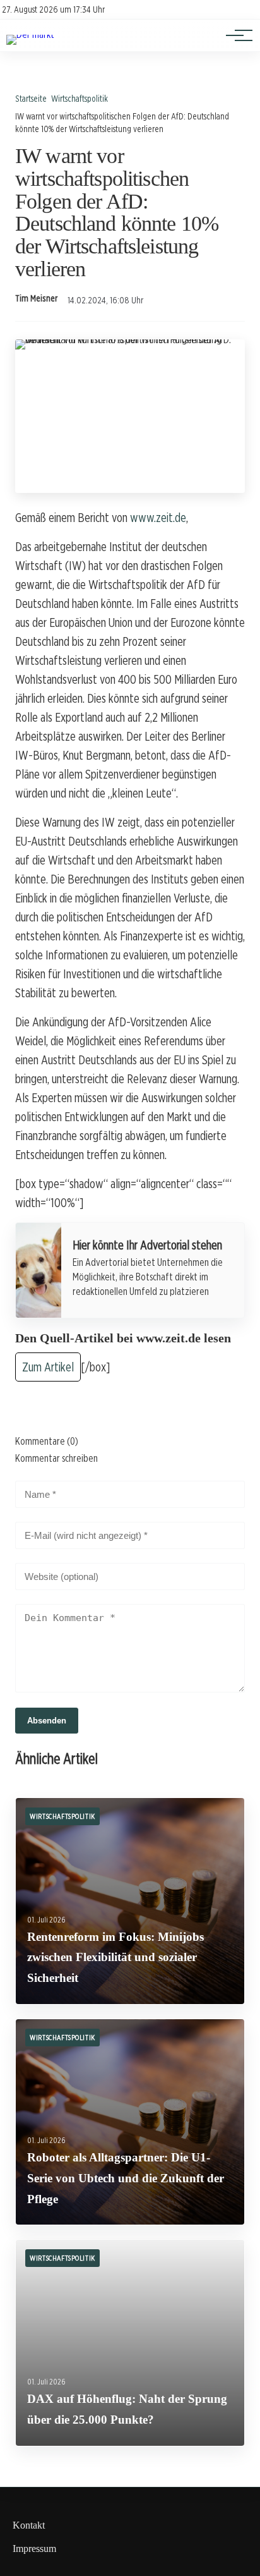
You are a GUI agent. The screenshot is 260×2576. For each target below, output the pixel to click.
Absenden (47, 1721)
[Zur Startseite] (30, 34)
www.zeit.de (158, 518)
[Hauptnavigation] (235, 35)
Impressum (34, 2549)
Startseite (31, 98)
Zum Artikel (48, 1367)
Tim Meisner (36, 298)
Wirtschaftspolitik (80, 98)
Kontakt (29, 2525)
